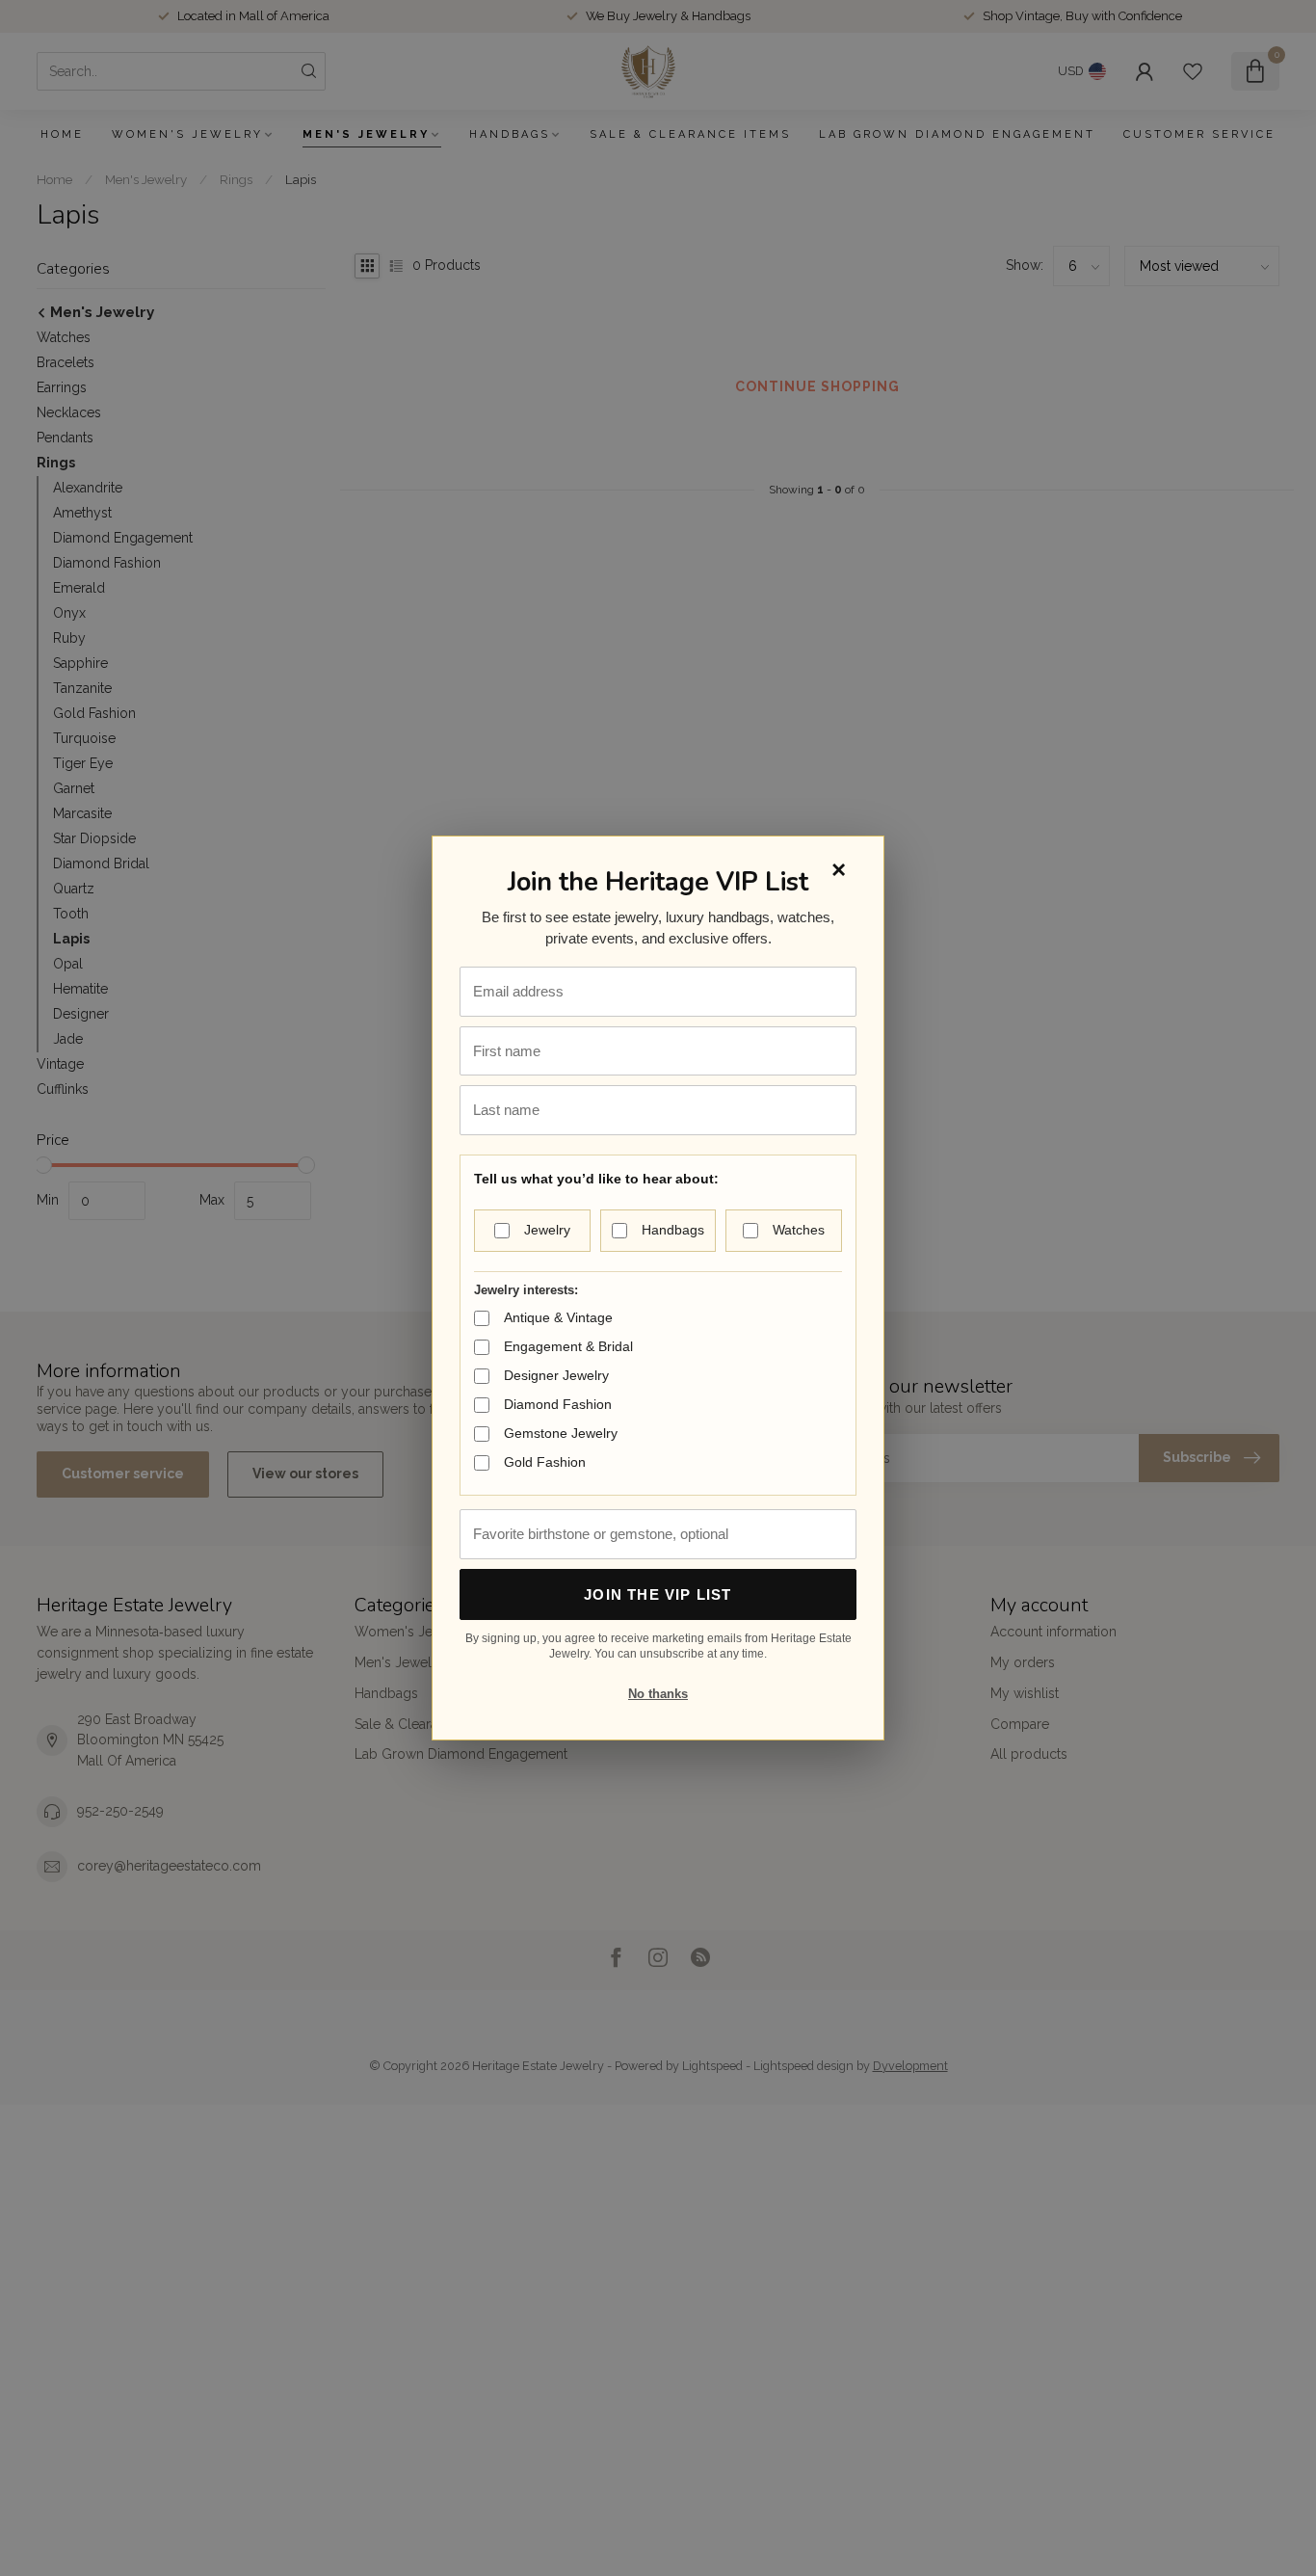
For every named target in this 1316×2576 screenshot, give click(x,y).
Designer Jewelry (556, 1375)
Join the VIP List (658, 1594)
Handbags (673, 1230)
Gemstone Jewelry (561, 1433)
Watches (799, 1230)
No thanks (658, 1694)
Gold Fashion (545, 1462)
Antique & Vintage (558, 1317)
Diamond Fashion (558, 1404)
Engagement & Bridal (568, 1346)
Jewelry (547, 1230)
